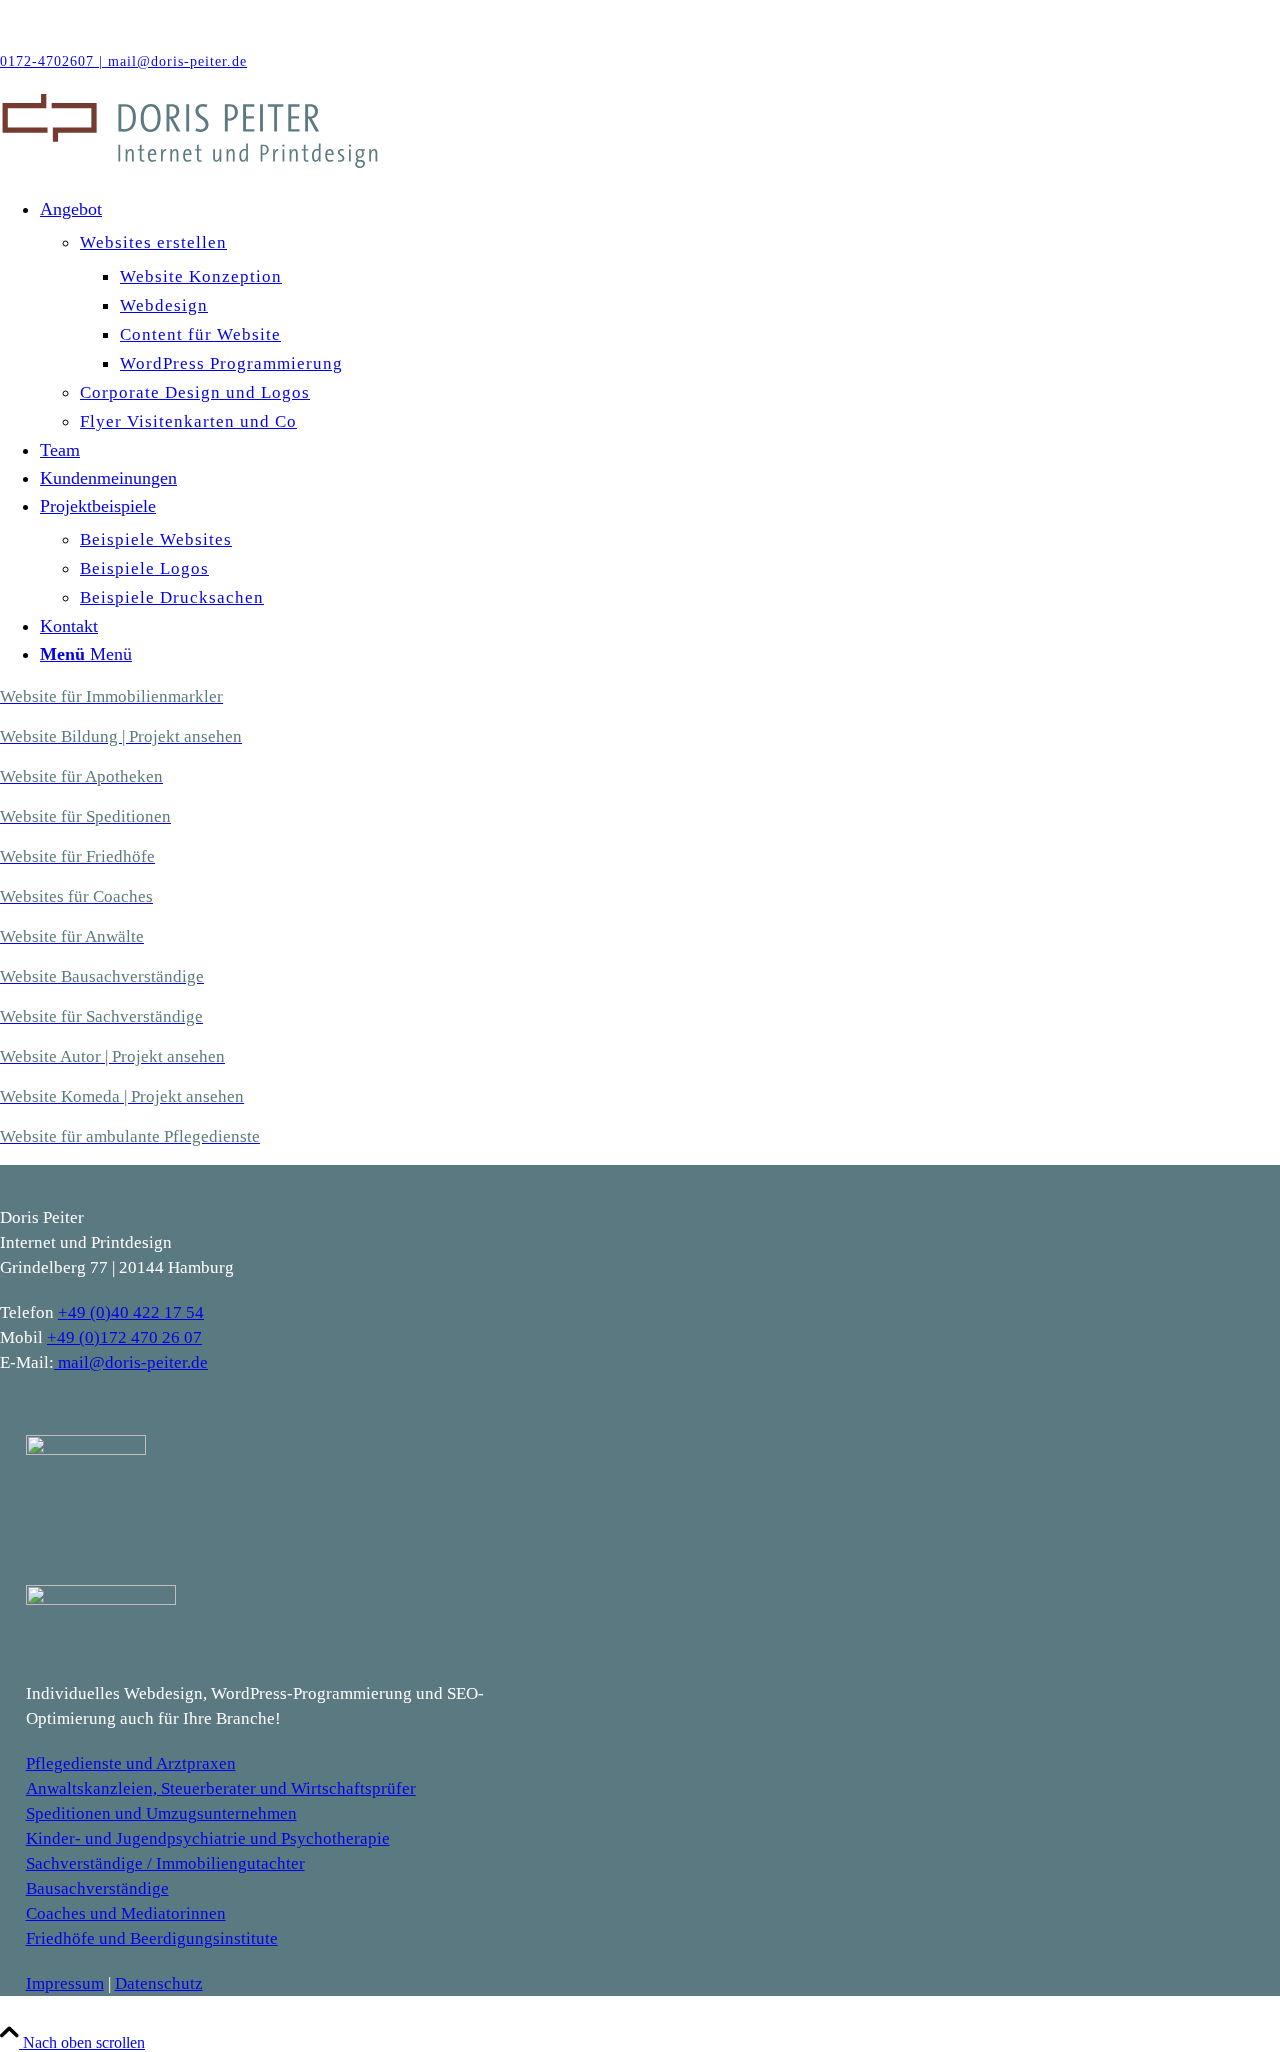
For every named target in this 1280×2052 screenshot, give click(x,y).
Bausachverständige (97, 1888)
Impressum (65, 1983)
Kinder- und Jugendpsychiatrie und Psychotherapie (208, 1838)
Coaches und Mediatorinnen (126, 1913)
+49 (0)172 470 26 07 (124, 1337)
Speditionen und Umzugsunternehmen (161, 1813)
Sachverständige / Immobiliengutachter (165, 1863)
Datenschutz (159, 1983)
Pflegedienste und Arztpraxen (131, 1763)
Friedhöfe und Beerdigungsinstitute (152, 1938)
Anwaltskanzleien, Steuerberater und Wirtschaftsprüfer (221, 1788)
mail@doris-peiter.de (177, 61)
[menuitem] (660, 315)
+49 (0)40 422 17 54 (131, 1312)
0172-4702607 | (54, 61)
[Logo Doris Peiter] (403, 164)
